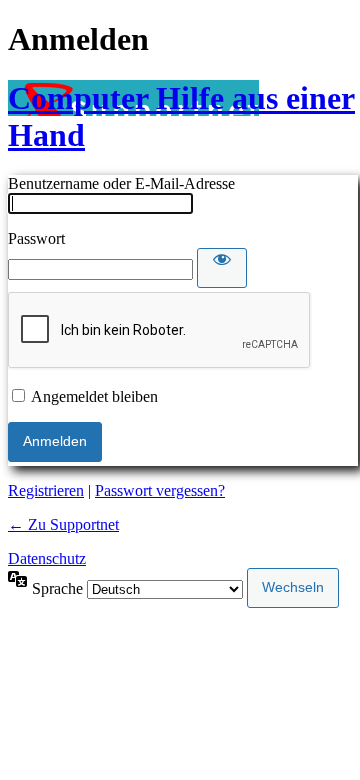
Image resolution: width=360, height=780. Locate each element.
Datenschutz (47, 558)
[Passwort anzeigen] (222, 268)
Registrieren (46, 490)
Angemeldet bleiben (94, 396)
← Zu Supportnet (63, 524)
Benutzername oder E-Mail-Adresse (121, 183)
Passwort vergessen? (160, 490)
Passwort (36, 238)
